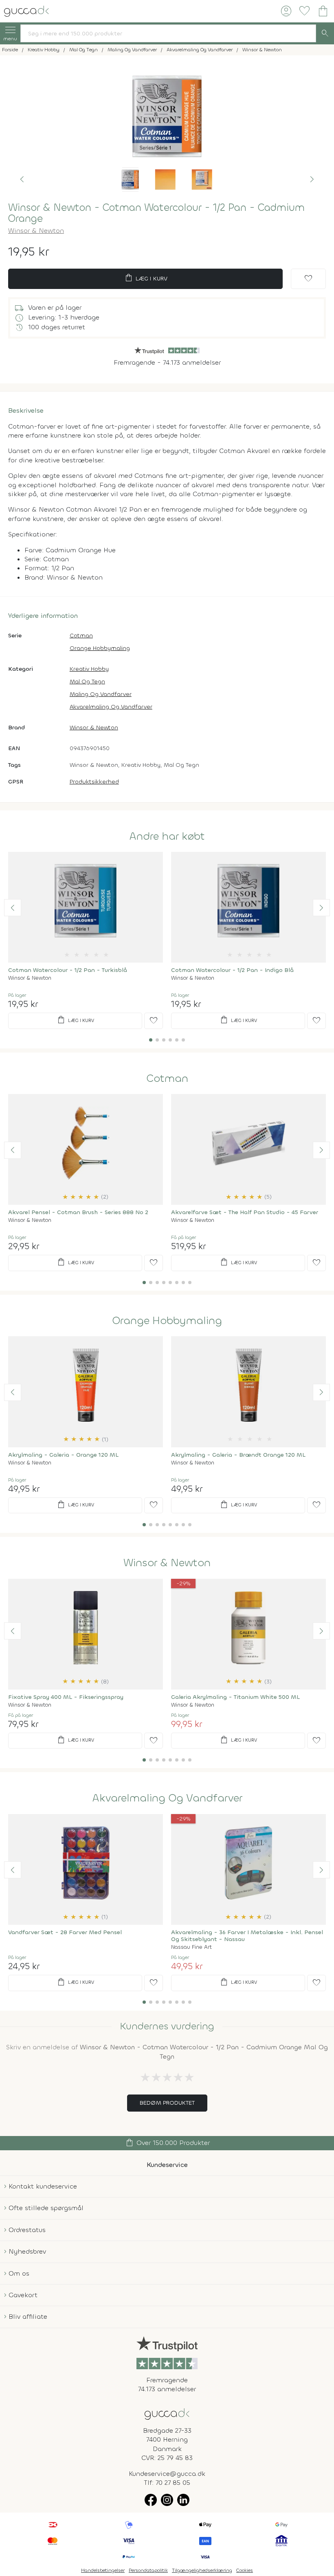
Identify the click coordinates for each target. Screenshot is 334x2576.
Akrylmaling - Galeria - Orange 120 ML (63, 1455)
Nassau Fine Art (191, 1947)
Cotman (81, 636)
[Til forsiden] (26, 10)
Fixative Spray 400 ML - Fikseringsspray (66, 1697)
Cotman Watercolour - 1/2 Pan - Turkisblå (68, 970)
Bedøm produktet (167, 2103)
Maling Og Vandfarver (101, 694)
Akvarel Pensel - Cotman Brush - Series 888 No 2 (78, 1212)
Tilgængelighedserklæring (202, 2570)
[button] (22, 179)
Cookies (245, 2570)
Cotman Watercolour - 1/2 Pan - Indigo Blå (232, 970)
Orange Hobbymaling (100, 648)
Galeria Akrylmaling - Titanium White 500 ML (235, 1697)
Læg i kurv (146, 278)
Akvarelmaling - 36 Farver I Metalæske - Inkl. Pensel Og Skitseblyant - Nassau (247, 1936)
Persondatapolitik (148, 2570)
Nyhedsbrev (27, 2251)
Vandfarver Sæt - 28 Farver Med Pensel (65, 1932)
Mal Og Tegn (87, 682)
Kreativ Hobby (89, 669)
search (325, 33)
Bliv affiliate (28, 2317)
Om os (19, 2273)
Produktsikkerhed (94, 782)
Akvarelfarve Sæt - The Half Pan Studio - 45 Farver (245, 1212)
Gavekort (23, 2295)
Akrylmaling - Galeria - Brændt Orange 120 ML (238, 1455)
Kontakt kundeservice (43, 2186)
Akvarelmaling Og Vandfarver (111, 707)
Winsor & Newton (36, 231)
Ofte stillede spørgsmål (46, 2208)
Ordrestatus (27, 2230)
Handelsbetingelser (103, 2570)
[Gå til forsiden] (167, 2413)
